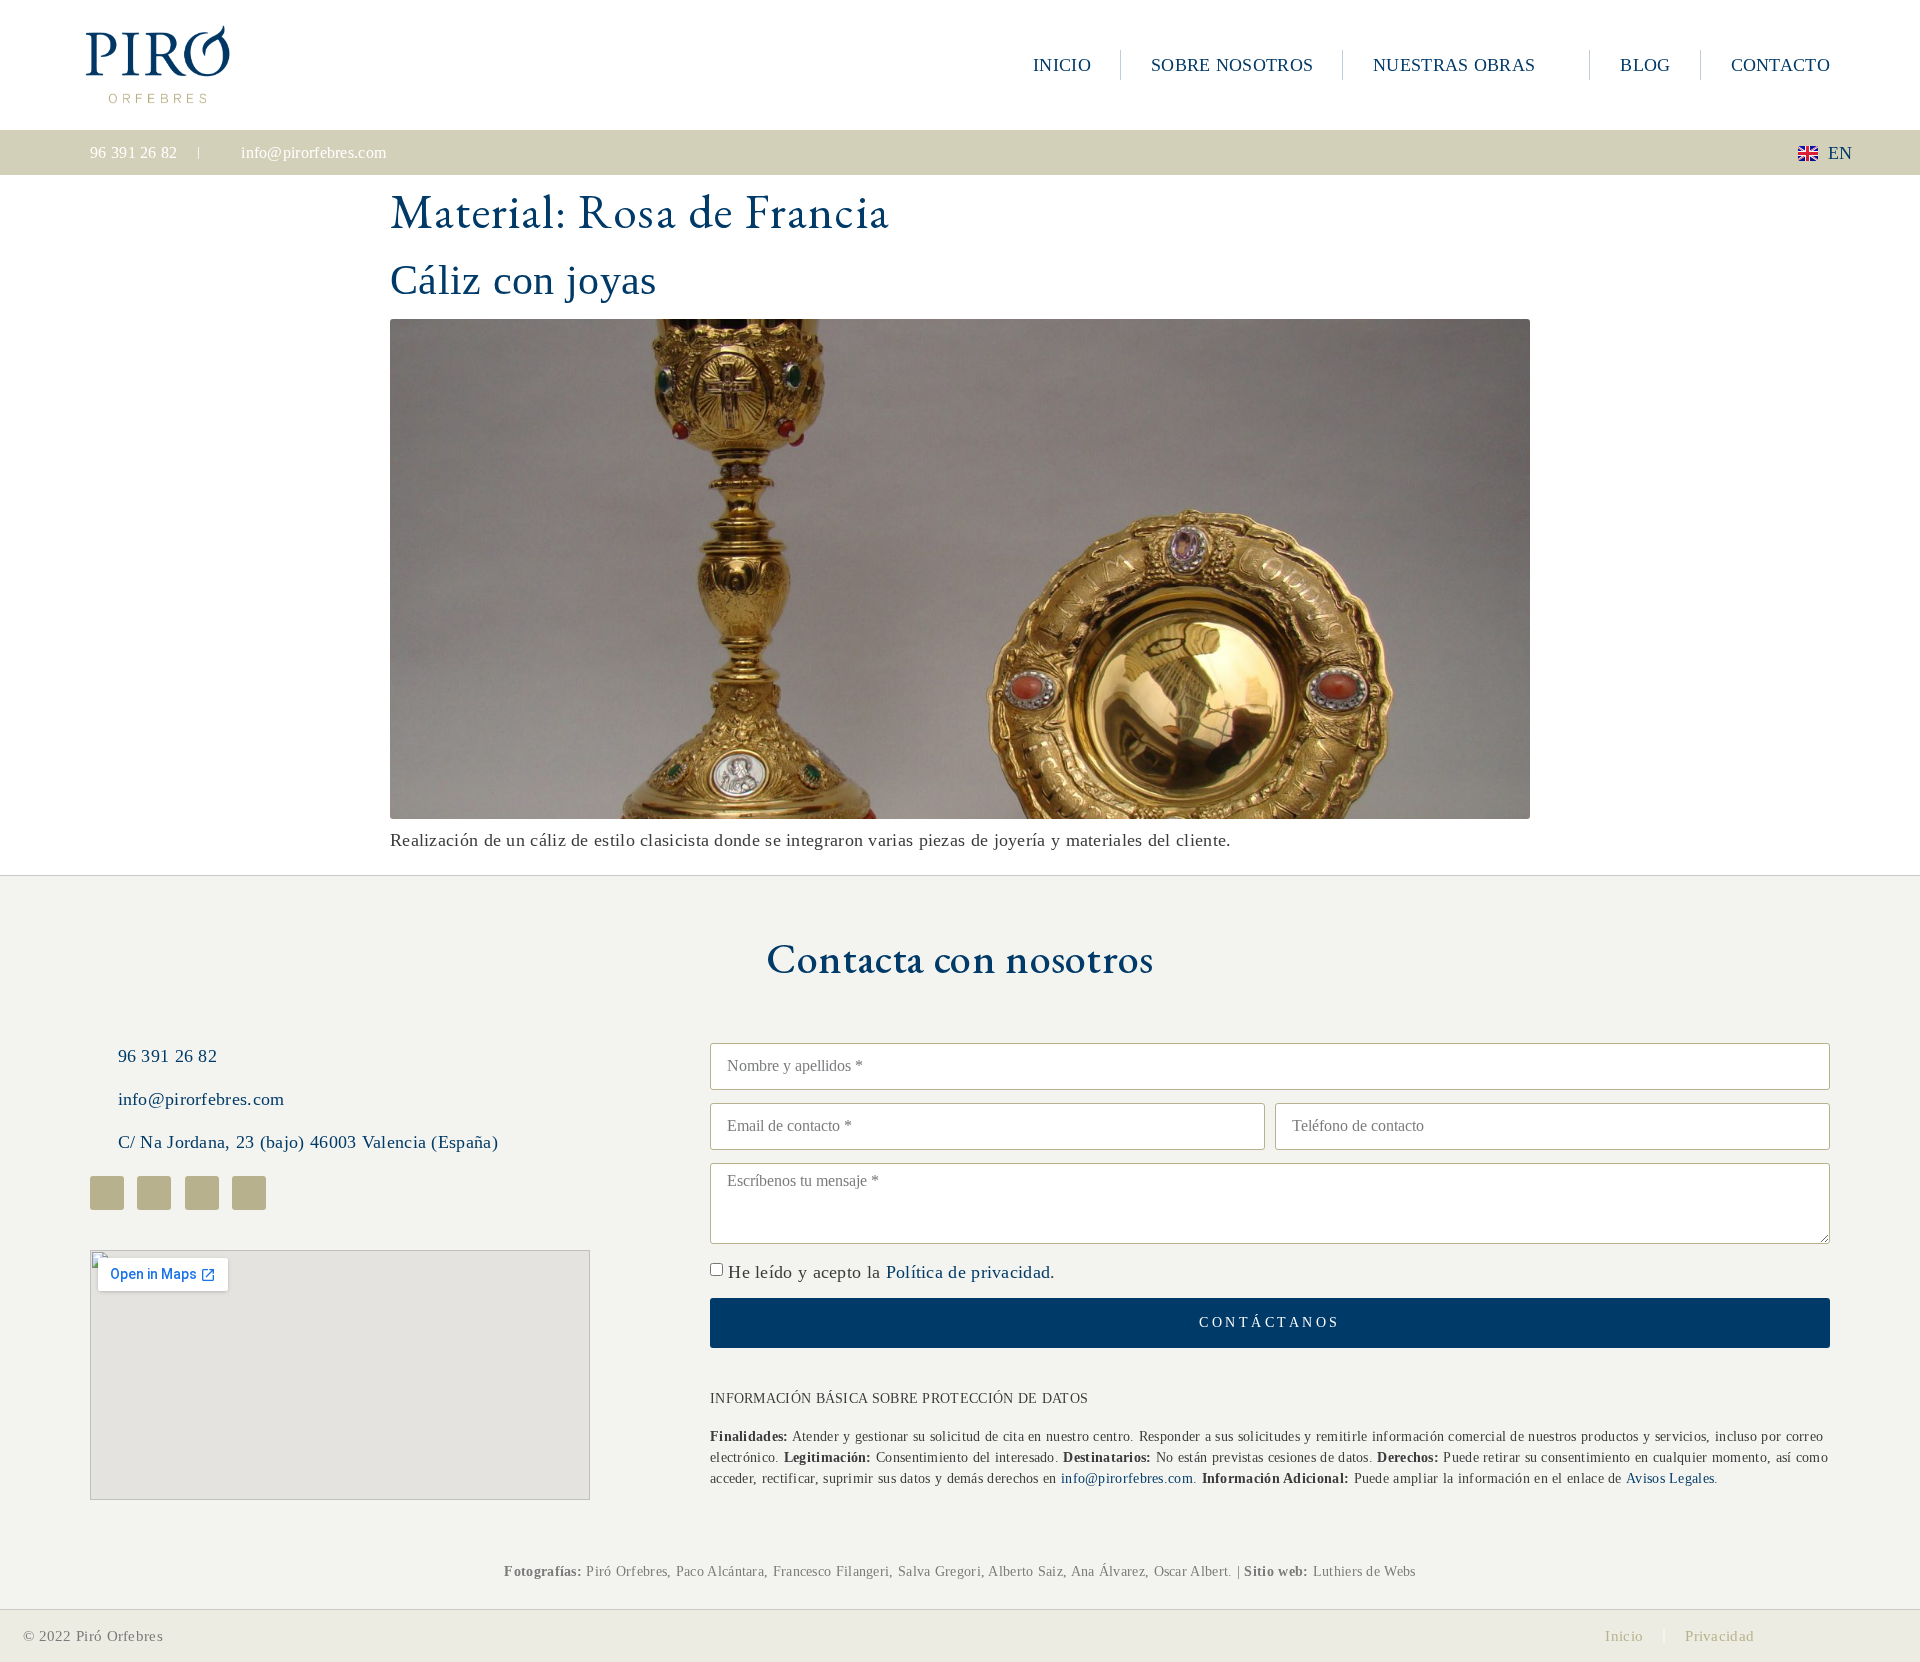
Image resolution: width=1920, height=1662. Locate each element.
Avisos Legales (1670, 1478)
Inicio (1624, 1636)
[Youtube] (249, 1193)
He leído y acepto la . (891, 1272)
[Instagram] (154, 1193)
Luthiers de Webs (1361, 1571)
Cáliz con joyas (523, 280)
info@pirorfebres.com (1127, 1478)
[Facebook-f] (107, 1193)
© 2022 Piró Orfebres (93, 1636)
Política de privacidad (968, 1272)
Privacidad (1719, 1636)
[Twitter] (202, 1193)
